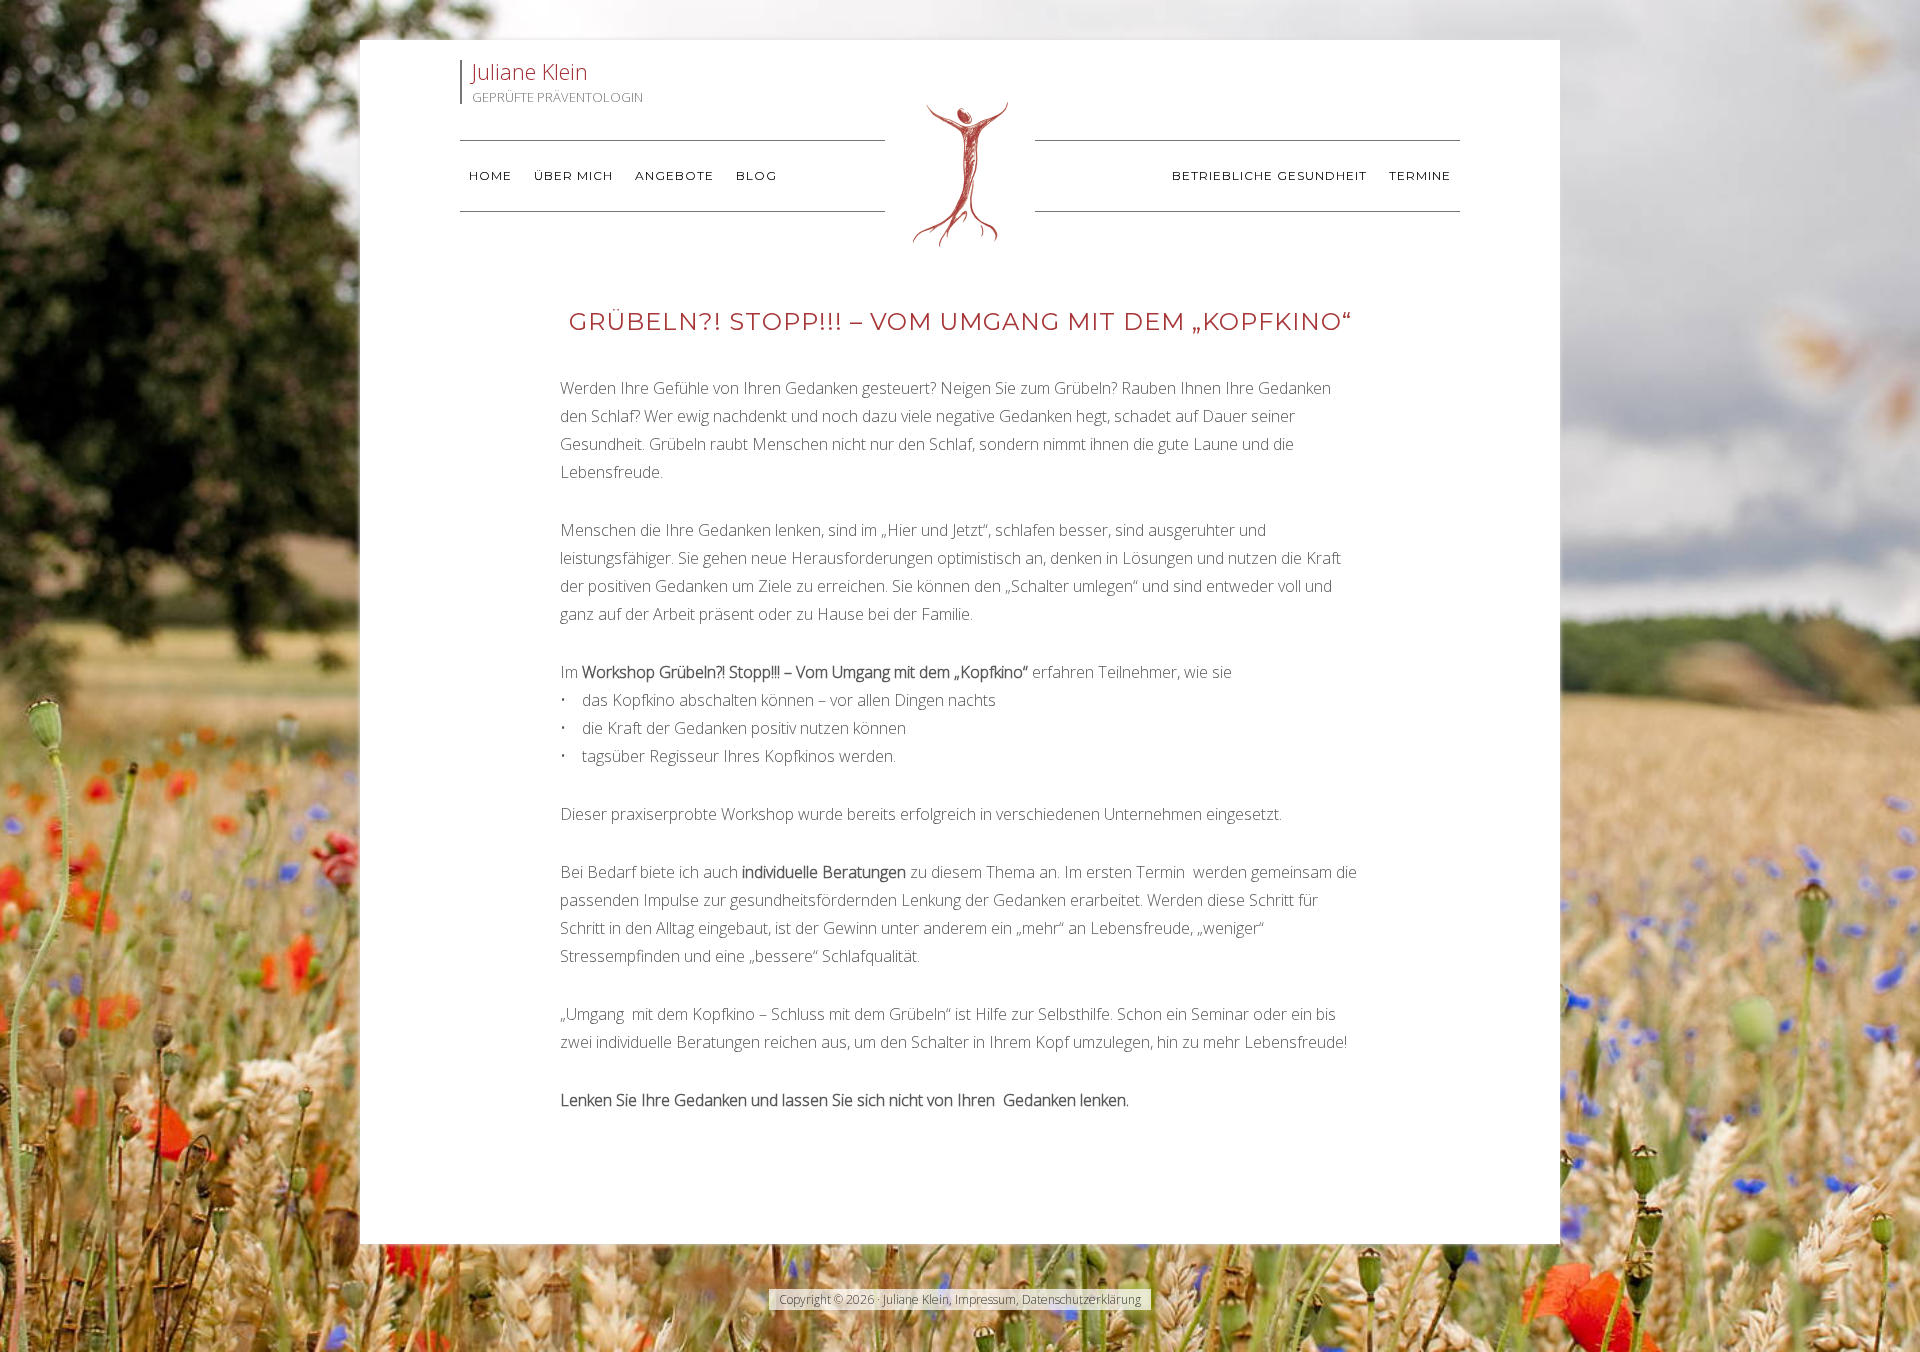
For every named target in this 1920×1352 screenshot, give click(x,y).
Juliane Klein (960, 175)
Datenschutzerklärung (1081, 1299)
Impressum (985, 1299)
